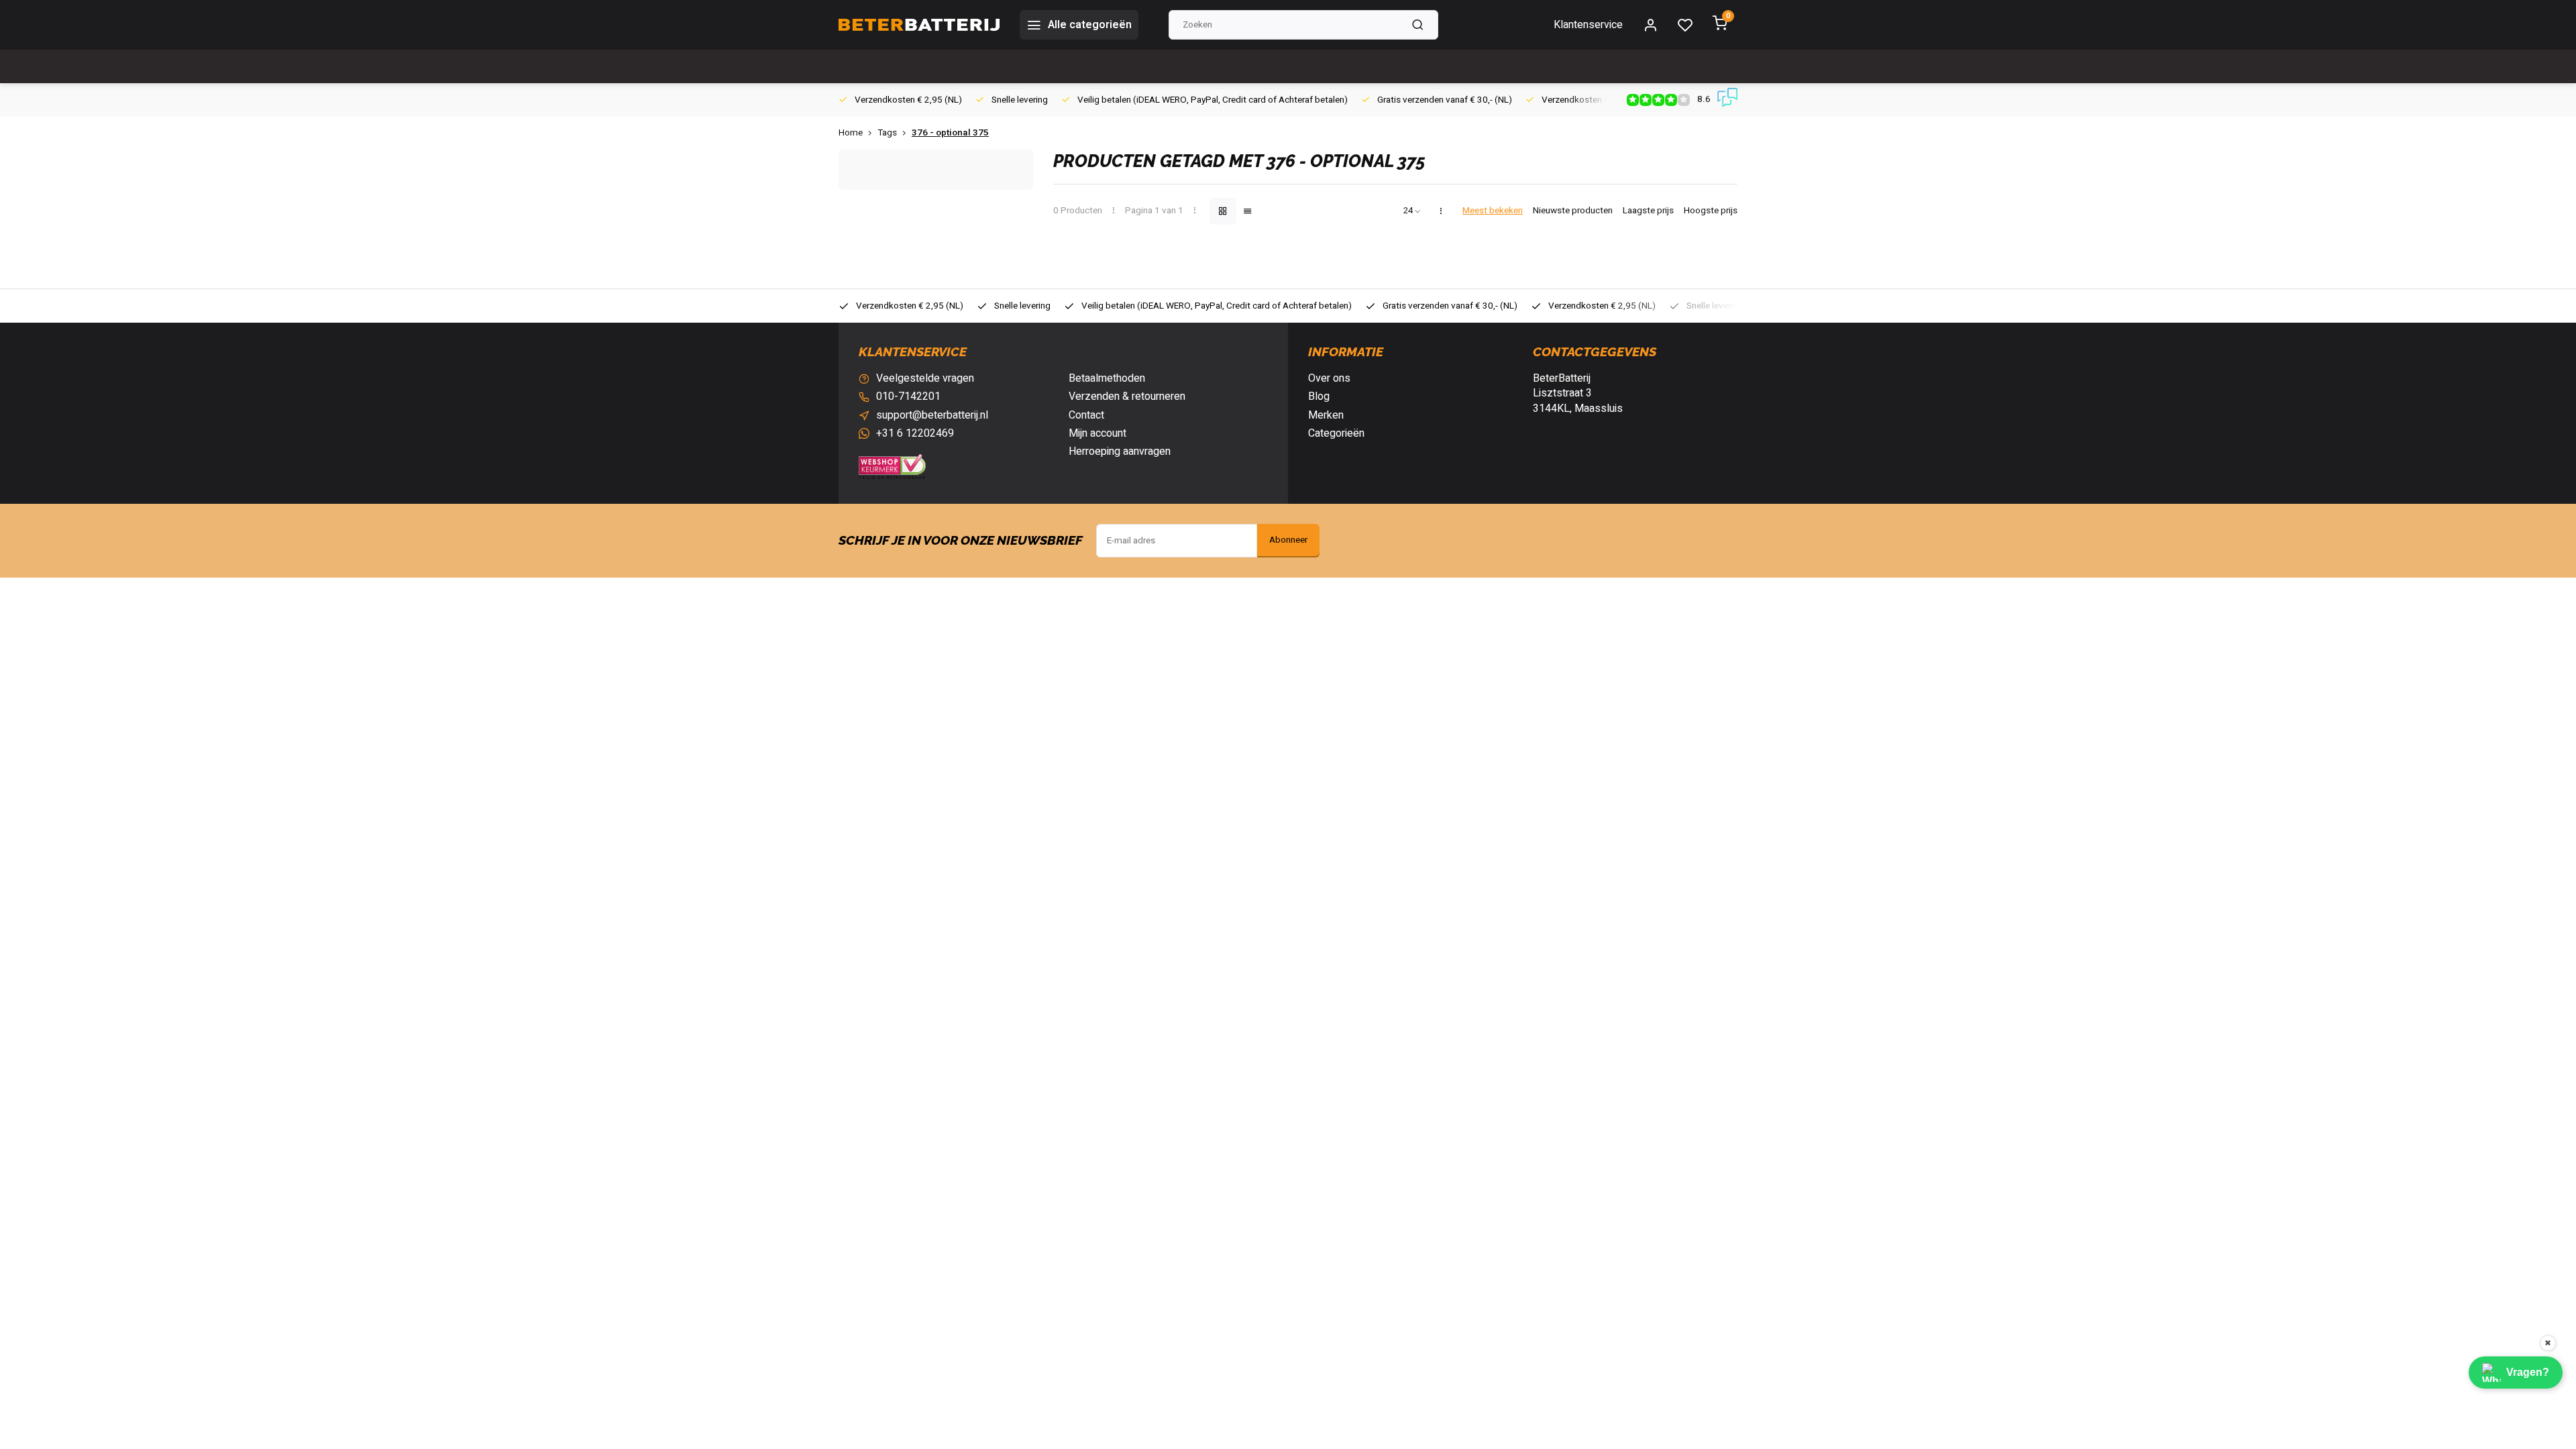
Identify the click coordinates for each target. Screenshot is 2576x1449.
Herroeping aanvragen (1120, 451)
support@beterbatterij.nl (932, 415)
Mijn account (1097, 433)
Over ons (1329, 378)
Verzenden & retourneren (1127, 396)
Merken (1326, 415)
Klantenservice (1588, 25)
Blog (1319, 396)
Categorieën (1336, 433)
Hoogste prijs (1711, 211)
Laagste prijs (1648, 211)
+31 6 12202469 (915, 433)
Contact (1086, 415)
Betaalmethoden (1107, 378)
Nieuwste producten (1573, 211)
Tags (887, 133)
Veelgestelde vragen (925, 378)
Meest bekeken (1493, 211)
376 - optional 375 (950, 133)
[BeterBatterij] (919, 25)
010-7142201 (908, 396)
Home (851, 133)
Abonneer (1288, 540)
